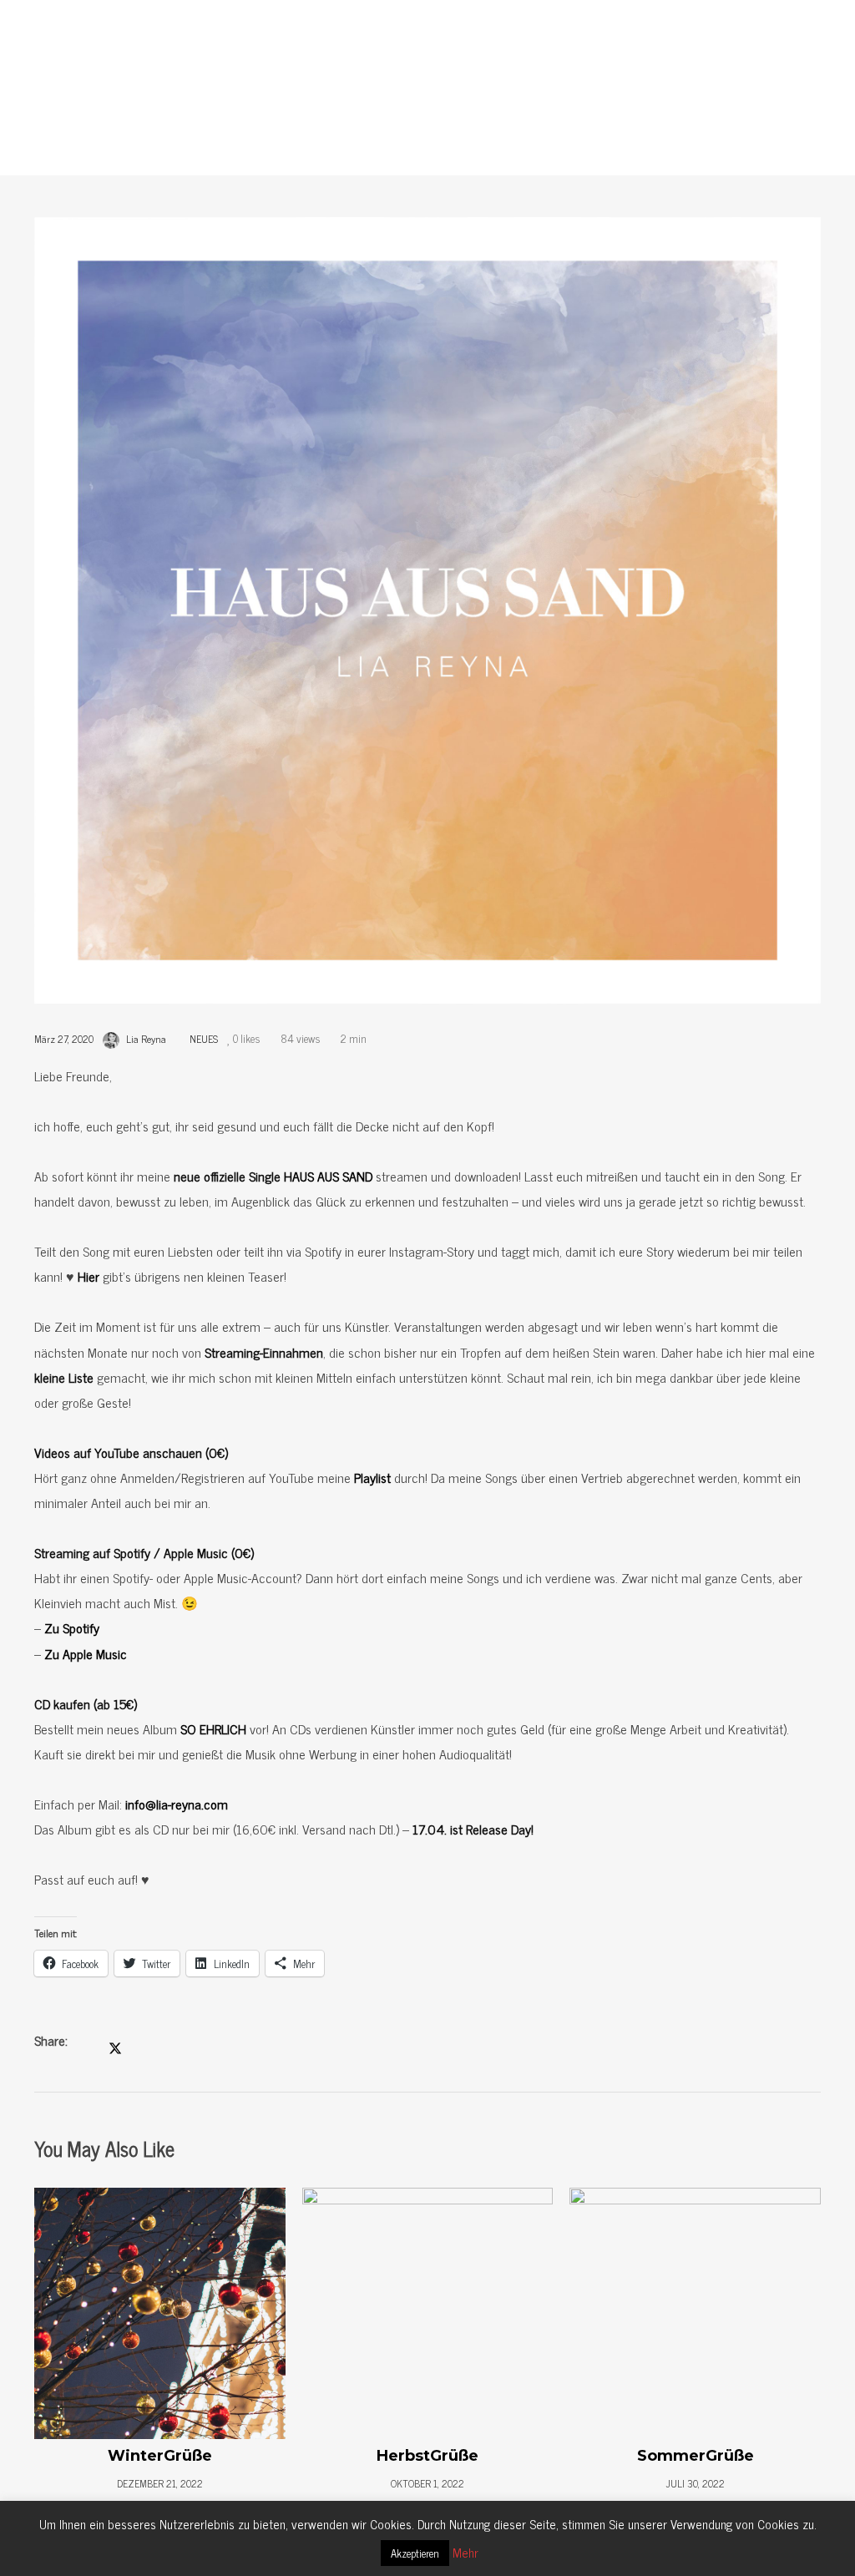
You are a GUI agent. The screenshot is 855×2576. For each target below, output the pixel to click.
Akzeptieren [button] (415, 2553)
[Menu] (830, 25)
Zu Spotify (72, 1627)
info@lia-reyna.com (177, 1804)
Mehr (465, 2552)
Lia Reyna (146, 1039)
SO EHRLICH (213, 1728)
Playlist (372, 1477)
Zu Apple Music (86, 1653)
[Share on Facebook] (89, 2042)
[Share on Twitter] (115, 2044)
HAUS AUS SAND (328, 1176)
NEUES (516, 134)
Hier (89, 1276)
